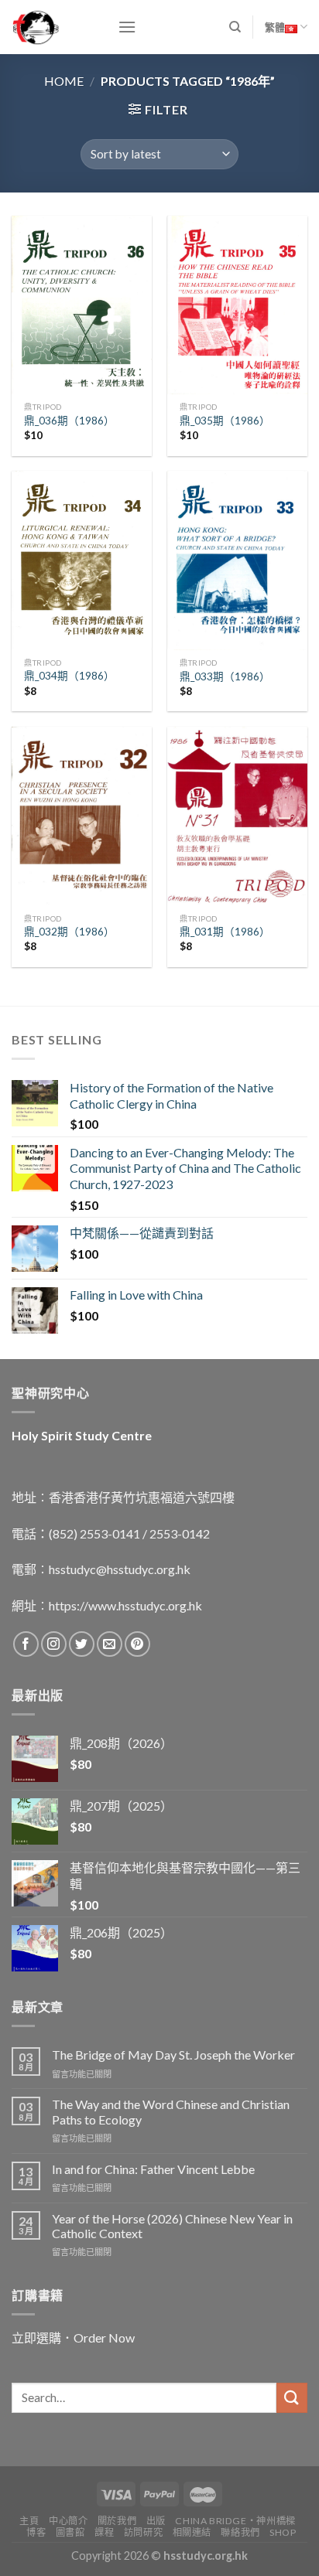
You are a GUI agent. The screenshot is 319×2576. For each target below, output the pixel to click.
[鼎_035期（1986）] (237, 305)
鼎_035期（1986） (225, 421)
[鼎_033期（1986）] (237, 560)
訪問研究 (143, 2532)
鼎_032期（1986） (69, 932)
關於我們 (117, 2521)
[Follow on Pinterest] (137, 1644)
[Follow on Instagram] (54, 1644)
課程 (104, 2532)
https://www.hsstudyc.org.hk (125, 1605)
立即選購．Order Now (73, 2337)
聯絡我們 (240, 2532)
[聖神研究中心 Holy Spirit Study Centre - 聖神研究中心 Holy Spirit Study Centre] (53, 27)
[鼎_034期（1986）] (82, 560)
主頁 (29, 2521)
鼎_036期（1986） (69, 421)
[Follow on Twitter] (82, 1644)
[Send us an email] (110, 1644)
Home (64, 81)
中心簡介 (68, 2521)
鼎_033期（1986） (225, 676)
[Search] (235, 27)
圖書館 (70, 2532)
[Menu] (127, 27)
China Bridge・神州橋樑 (235, 2521)
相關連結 (192, 2532)
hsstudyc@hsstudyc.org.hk (120, 1569)
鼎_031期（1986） (225, 932)
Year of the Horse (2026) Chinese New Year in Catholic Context (172, 2226)
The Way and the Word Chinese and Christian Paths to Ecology (171, 2111)
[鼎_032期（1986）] (82, 816)
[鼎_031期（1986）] (237, 816)
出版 (156, 2521)
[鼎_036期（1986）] (82, 305)
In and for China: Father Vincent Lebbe (153, 2169)
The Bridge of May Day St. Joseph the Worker (173, 2055)
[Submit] (292, 2398)
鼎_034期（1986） (69, 676)
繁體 (275, 27)
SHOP (283, 2532)
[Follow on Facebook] (26, 1644)
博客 (36, 2532)
